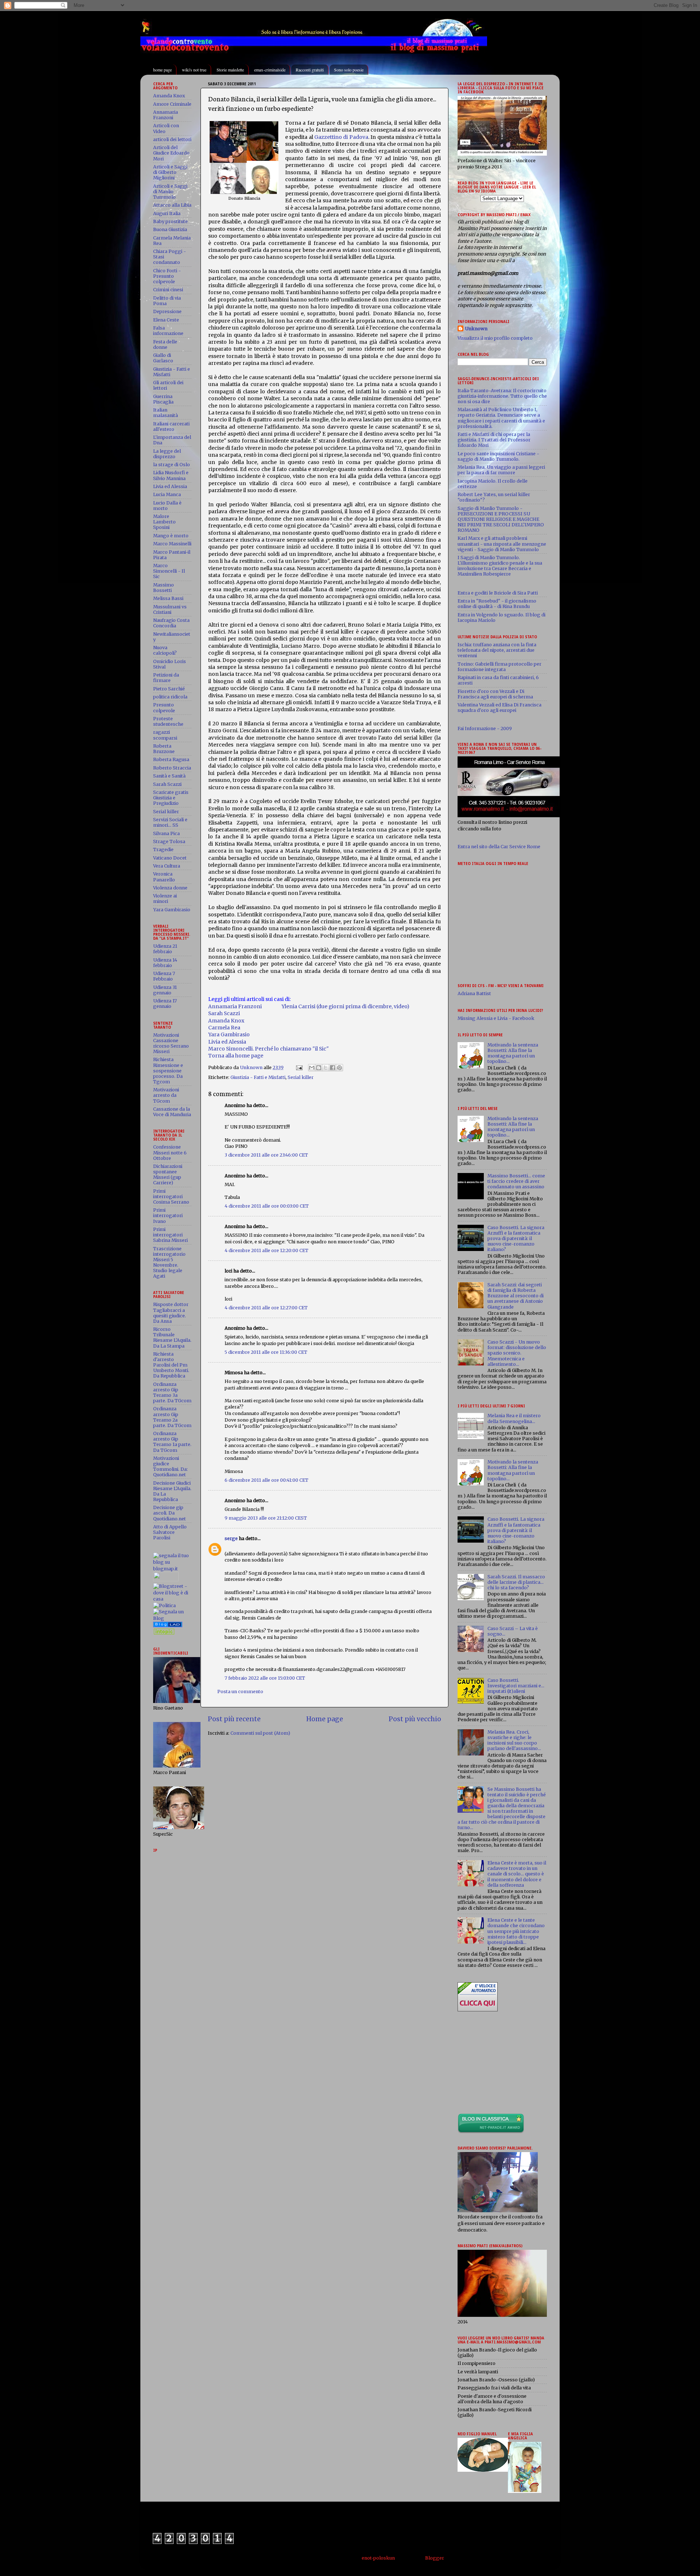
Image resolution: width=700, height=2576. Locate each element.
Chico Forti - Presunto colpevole (167, 276)
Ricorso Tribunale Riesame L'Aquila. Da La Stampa (172, 1337)
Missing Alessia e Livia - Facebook (496, 1018)
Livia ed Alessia (170, 486)
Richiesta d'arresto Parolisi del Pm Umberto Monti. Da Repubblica (171, 1365)
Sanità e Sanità (169, 776)
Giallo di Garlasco (163, 358)
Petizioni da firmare (166, 678)
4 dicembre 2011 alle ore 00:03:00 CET (267, 1206)
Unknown (476, 329)
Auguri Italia (167, 213)
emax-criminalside (270, 70)
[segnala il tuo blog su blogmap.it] (172, 1569)
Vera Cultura (167, 866)
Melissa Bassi (168, 598)
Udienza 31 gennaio (165, 990)
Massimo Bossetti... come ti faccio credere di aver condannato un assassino (516, 1181)
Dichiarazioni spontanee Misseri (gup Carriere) (168, 1174)
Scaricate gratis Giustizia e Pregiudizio (171, 798)
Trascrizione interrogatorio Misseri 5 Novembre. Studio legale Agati (169, 1262)
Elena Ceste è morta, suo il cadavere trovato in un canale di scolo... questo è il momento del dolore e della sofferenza (517, 1874)
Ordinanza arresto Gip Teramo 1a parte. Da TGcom (172, 1442)
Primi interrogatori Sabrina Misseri (170, 1235)
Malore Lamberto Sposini (164, 522)
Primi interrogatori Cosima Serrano (171, 1197)
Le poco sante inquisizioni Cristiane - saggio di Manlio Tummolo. (498, 456)
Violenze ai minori (165, 899)
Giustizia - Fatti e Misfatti (258, 1077)
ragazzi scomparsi (165, 735)
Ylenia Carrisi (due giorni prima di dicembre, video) (345, 1006)
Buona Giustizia (170, 229)
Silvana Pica (166, 833)
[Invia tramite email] (312, 1068)
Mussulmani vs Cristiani (170, 609)
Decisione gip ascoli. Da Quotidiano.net (170, 1513)
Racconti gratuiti (310, 70)
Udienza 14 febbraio (165, 963)
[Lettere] (168, 1626)
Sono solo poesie (349, 70)
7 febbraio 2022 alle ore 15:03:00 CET (265, 1678)
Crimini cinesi (168, 290)
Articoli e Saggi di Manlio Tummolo (170, 192)
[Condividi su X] (326, 1068)
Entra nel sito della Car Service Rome (499, 847)
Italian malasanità (166, 413)
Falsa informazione (168, 331)
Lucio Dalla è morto (167, 506)
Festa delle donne (165, 344)
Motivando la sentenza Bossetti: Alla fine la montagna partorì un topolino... (513, 1053)
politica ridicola (170, 697)
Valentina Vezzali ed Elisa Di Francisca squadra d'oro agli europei (499, 708)
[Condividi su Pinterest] (339, 1068)
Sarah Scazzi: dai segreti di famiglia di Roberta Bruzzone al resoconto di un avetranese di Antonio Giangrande (516, 1296)
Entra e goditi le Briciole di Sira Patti (498, 593)
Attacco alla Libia (172, 205)
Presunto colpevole (164, 708)
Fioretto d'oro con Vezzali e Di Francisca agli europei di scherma (495, 694)
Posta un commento (240, 1692)
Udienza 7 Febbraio (164, 976)
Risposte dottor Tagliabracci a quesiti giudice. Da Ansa (171, 1313)
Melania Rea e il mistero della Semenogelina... (514, 1418)
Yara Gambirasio (172, 910)
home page (162, 70)
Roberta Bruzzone (164, 749)
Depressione (167, 311)
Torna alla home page (236, 1056)
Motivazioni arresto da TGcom (166, 1095)
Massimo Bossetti (164, 588)
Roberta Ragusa (171, 759)
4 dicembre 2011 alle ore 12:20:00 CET (267, 1250)
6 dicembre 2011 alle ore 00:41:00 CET (267, 1480)
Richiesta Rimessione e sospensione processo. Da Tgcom (168, 1070)
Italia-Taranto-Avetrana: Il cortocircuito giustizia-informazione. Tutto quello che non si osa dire (502, 396)
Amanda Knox (226, 1021)
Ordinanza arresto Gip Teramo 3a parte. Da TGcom (172, 1392)
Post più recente (234, 1719)
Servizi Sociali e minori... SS (170, 822)
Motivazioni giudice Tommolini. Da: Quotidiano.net (170, 1466)
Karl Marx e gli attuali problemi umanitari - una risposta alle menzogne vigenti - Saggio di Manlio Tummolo (502, 544)
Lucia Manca (167, 494)
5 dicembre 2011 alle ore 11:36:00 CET (266, 1352)
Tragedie (163, 849)
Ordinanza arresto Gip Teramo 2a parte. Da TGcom (172, 1417)
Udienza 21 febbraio (165, 949)
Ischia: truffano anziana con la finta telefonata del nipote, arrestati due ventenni (497, 650)
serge (231, 1538)
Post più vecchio (415, 1719)
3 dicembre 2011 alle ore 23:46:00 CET (266, 1155)
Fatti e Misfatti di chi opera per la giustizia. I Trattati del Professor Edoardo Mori (494, 440)
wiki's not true (194, 70)
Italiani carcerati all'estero (171, 426)
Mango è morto (171, 536)
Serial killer (301, 1077)
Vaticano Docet (170, 858)
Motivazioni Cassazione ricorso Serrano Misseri (171, 1043)
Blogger (434, 2558)
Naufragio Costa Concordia (171, 623)
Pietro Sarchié (169, 689)
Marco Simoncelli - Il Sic (169, 571)
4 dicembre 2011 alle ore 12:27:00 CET (266, 1308)
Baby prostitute (170, 221)
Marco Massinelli (172, 544)
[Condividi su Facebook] (332, 1068)
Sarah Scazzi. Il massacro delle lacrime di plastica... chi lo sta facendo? (516, 1582)
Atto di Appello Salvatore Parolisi (170, 1532)
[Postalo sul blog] (319, 1068)
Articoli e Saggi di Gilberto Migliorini (170, 172)
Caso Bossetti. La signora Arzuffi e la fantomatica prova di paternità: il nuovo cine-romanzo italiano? (516, 1238)
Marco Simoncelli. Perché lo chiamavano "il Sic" (269, 1049)
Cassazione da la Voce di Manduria (172, 1112)
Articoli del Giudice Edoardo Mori (171, 153)
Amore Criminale (172, 104)
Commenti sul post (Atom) (260, 1733)
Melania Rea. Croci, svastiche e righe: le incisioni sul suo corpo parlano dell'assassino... (514, 1740)
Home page (325, 1719)
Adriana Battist (474, 993)
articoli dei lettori (172, 139)
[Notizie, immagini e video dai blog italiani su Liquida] (166, 1580)
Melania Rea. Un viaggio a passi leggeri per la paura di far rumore (501, 470)
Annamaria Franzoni (235, 1006)
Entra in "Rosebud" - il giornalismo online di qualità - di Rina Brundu (497, 604)
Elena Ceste (166, 320)
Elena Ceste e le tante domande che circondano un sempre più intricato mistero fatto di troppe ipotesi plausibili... (516, 1931)
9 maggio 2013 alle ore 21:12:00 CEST (266, 1518)
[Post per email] (299, 1067)
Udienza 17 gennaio (165, 1003)
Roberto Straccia (172, 768)
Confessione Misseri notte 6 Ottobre (170, 1152)
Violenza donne (170, 888)
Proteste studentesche (168, 721)
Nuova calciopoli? (165, 650)
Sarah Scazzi (224, 1013)
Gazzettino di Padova (341, 137)
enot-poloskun (378, 2558)
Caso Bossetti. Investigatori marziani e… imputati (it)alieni (516, 1686)
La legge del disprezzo (167, 454)
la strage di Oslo (172, 465)
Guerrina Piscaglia (163, 399)
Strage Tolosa (169, 841)
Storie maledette (230, 70)
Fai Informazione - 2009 (485, 728)
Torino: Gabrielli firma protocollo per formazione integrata (499, 667)
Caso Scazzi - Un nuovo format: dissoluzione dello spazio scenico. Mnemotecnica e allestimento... (517, 1353)
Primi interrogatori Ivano (168, 1215)
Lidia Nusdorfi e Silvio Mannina (171, 475)
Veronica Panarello (164, 877)
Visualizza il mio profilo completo (495, 338)
